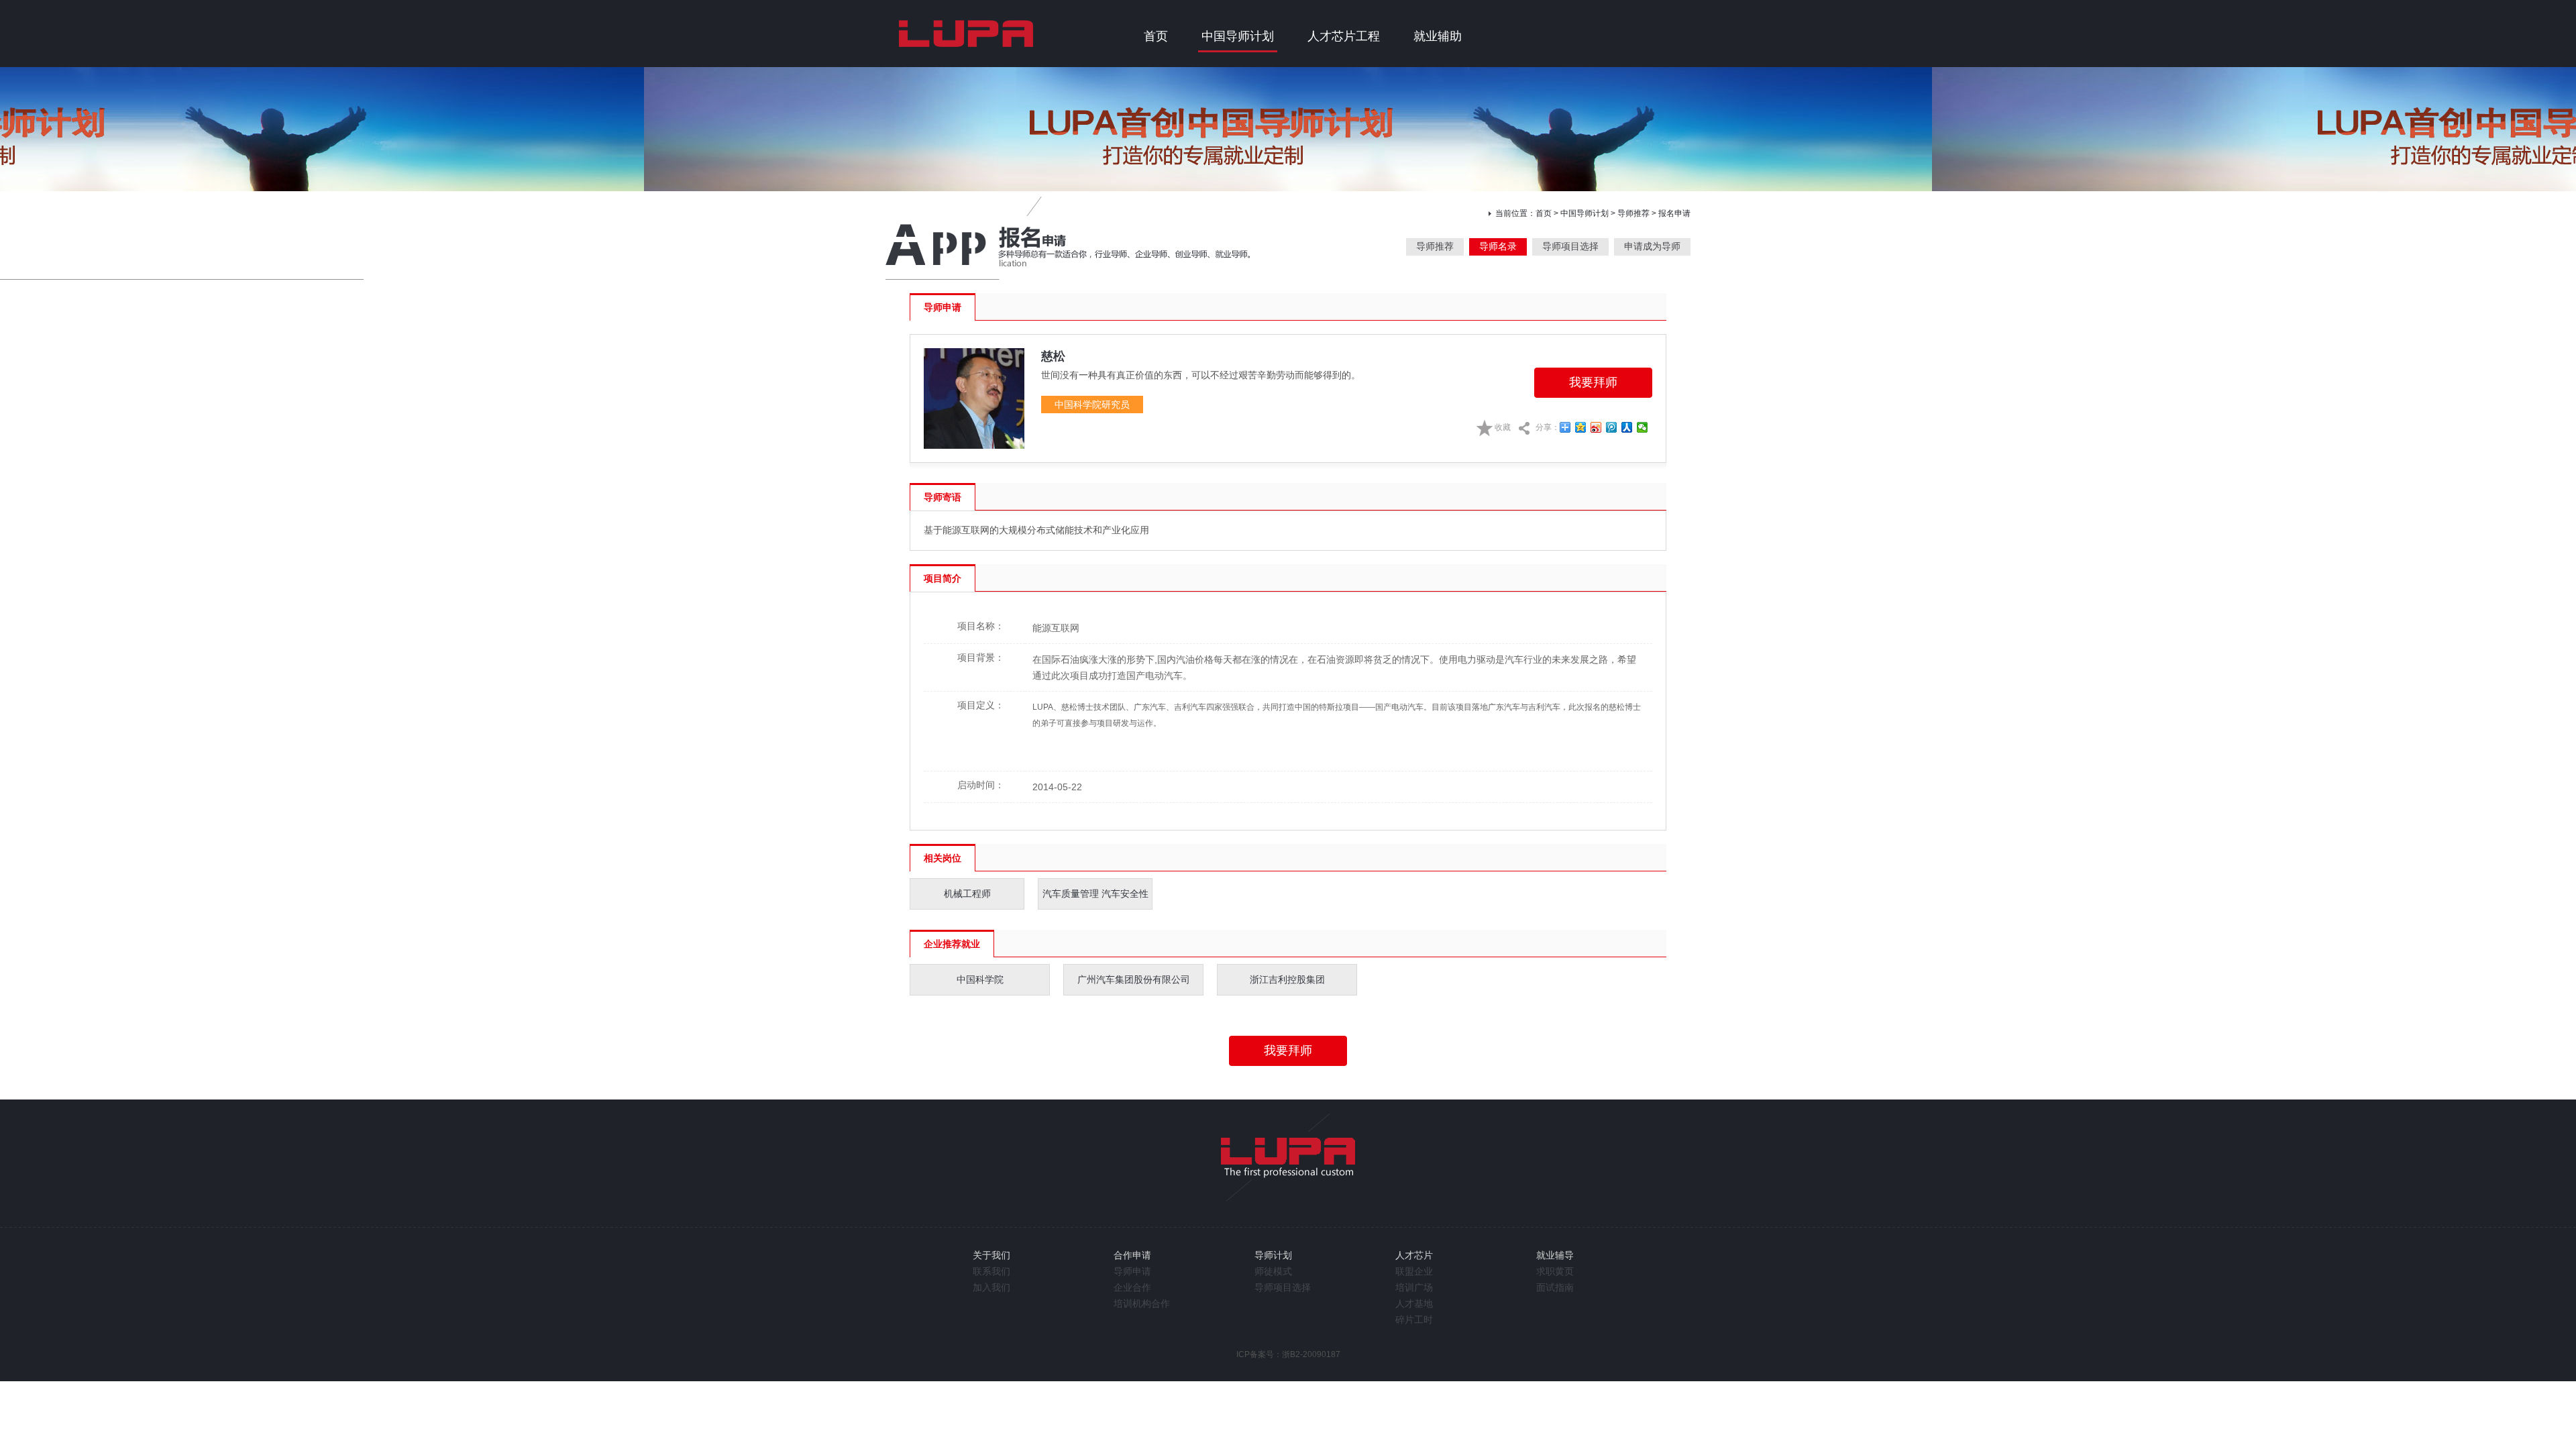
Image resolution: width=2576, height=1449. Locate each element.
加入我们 (991, 1287)
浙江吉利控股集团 (1287, 979)
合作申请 (1132, 1255)
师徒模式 (1273, 1271)
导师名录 (1498, 246)
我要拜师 (1593, 382)
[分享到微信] (1643, 427)
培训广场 (1414, 1287)
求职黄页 (1555, 1271)
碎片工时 (1414, 1320)
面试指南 (1555, 1287)
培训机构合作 (1142, 1303)
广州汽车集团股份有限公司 (1134, 979)
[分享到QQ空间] (1581, 427)
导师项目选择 (1570, 246)
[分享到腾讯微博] (1612, 427)
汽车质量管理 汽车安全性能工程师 (1095, 899)
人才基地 (1414, 1303)
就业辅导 (1555, 1255)
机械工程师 (967, 894)
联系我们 (991, 1271)
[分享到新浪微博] (1596, 427)
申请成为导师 (1652, 246)
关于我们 (991, 1255)
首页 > (1548, 213)
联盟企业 (1414, 1271)
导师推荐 (1633, 213)
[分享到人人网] (1627, 427)
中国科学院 (980, 979)
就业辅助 (1438, 36)
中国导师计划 (1238, 36)
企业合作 (1132, 1287)
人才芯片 (1414, 1255)
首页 (1156, 36)
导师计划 (1273, 1255)
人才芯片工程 (1344, 36)
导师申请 (1132, 1271)
